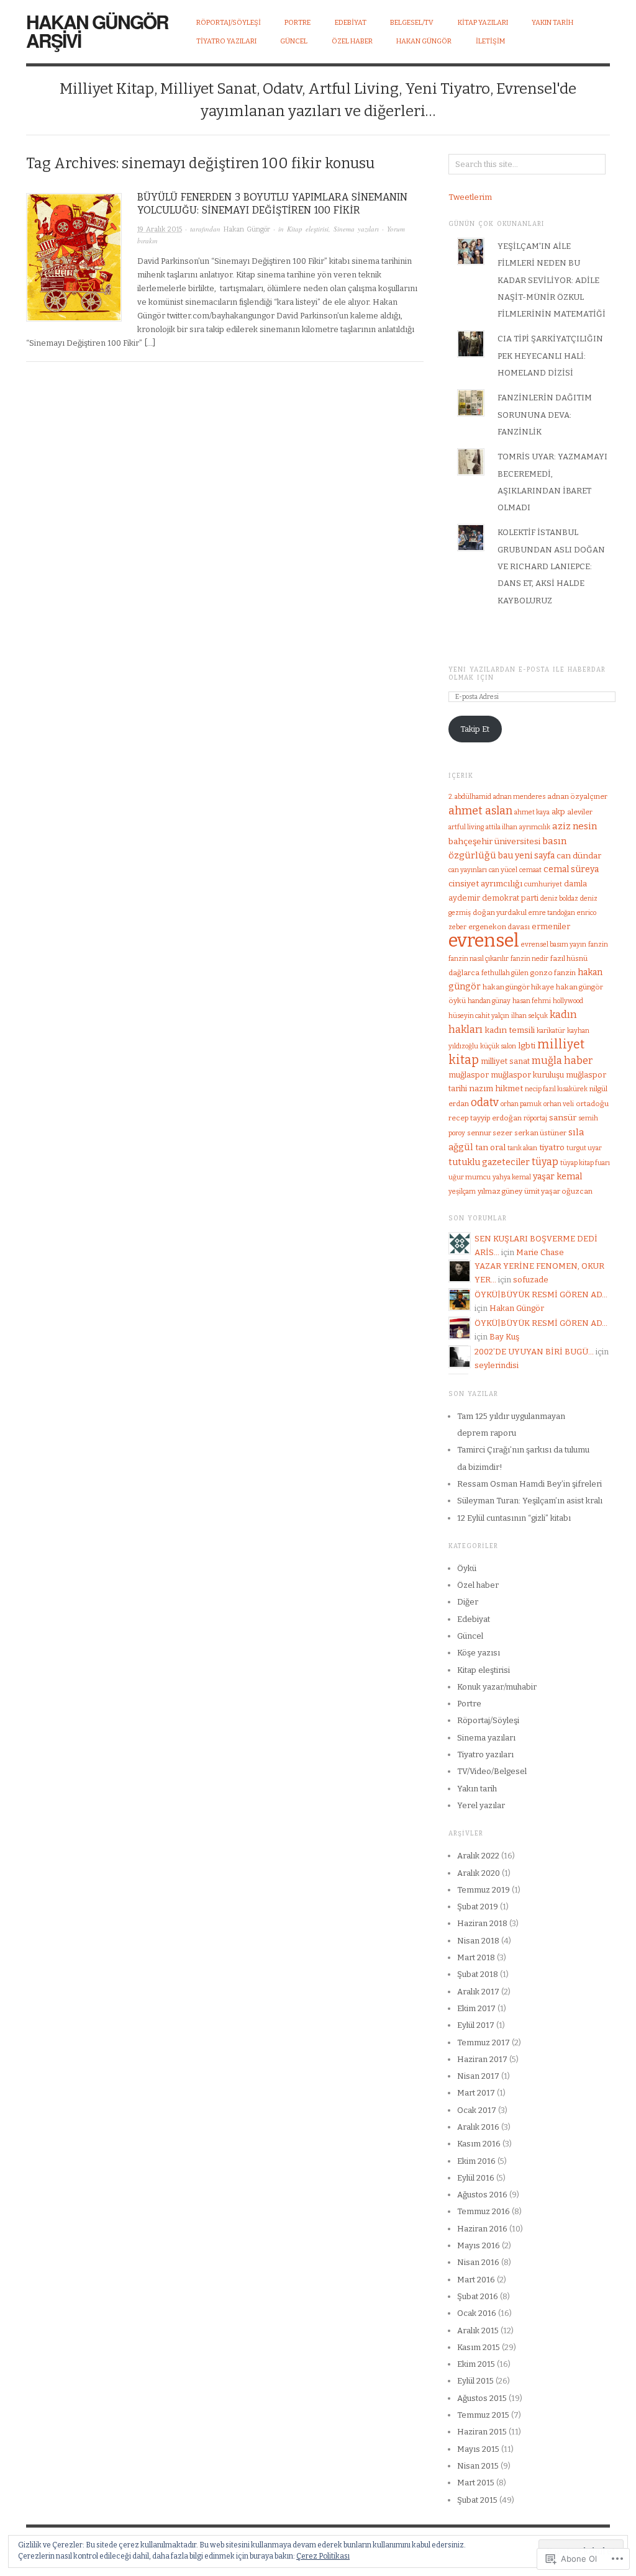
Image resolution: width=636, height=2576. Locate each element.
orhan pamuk (521, 1104)
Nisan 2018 (478, 1941)
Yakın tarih (477, 1789)
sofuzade (531, 1280)
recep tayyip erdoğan (485, 1118)
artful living (466, 827)
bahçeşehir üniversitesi (494, 841)
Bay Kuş (504, 1337)
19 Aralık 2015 (160, 229)
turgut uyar (584, 1148)
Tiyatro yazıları (485, 1754)
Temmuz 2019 (484, 1890)
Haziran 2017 (482, 2059)
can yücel (503, 870)
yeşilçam (462, 1191)
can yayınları (468, 870)
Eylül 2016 (476, 2178)
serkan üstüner (540, 1133)
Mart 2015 (476, 2483)
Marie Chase (540, 1252)
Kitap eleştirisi (308, 229)
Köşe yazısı (479, 1653)
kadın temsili (510, 1030)
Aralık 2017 (478, 1992)
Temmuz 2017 (484, 2042)
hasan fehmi (532, 1001)
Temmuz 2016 (484, 2211)
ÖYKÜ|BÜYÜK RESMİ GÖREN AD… (541, 1295)
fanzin (598, 944)
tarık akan (522, 1148)
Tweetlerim (470, 197)
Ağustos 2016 (482, 2195)
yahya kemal (512, 1177)
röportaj (535, 1118)
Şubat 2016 (478, 2296)
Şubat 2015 (477, 2500)
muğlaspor (469, 1075)
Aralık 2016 (478, 2127)
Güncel (470, 1636)
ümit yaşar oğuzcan (558, 1191)
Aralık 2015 (478, 2331)
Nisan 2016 (478, 2262)
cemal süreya (571, 869)
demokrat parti (510, 898)
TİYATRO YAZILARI (226, 41)
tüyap (545, 1162)
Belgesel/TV (412, 23)
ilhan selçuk (529, 1016)
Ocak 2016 (477, 2313)
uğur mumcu (470, 1177)
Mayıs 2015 (478, 2449)
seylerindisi (497, 1365)
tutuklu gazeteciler (489, 1162)
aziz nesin (575, 826)
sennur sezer (490, 1133)
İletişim (490, 41)
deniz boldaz (559, 898)
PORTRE (298, 23)
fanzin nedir (529, 959)
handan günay (489, 1001)
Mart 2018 (476, 1957)
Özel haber (478, 1585)
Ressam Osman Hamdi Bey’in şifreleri (529, 1484)
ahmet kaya (532, 812)
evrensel (484, 941)
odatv (485, 1103)
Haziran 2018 (482, 1923)
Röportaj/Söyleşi (229, 23)
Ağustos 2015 (482, 2398)
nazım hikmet (496, 1088)
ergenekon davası (499, 927)
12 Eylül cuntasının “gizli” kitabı (514, 1518)
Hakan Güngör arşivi (97, 31)
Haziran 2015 (482, 2432)
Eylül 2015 (475, 2381)
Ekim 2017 (476, 2008)
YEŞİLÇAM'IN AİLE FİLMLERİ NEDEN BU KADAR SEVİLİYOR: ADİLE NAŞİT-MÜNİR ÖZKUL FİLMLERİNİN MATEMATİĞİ (552, 280)
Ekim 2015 (476, 2364)
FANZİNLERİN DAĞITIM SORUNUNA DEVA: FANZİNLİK (545, 415)
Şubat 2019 (478, 1907)
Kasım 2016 (479, 2144)
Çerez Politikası (323, 2556)
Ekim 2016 (476, 2161)
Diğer (468, 1602)
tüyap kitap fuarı (585, 1163)
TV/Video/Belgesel (492, 1771)
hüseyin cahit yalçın (479, 1016)
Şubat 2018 (478, 1974)
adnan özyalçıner (577, 796)
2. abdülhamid (470, 797)
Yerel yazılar (481, 1805)
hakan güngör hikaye (518, 987)
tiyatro (552, 1147)
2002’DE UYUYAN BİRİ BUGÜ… (534, 1352)
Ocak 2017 (477, 2110)
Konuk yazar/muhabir (497, 1687)
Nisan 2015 (478, 2466)
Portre (469, 1704)
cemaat (530, 870)
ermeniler (551, 926)
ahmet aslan (480, 811)
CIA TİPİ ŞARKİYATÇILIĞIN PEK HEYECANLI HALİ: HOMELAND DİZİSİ (550, 356)
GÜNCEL (294, 41)
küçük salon (498, 1046)
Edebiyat (474, 1619)
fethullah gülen (505, 973)
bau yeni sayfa (526, 856)
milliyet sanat (505, 1061)
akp (558, 812)
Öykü (467, 1568)
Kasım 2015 (479, 2347)
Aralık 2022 (478, 1856)
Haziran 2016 (482, 2229)
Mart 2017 (476, 2093)
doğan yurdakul (500, 912)
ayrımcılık (535, 827)
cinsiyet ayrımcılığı (485, 884)
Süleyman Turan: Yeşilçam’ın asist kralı (530, 1501)
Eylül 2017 (476, 2025)
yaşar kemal (557, 1177)
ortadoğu (592, 1104)
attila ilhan (502, 827)
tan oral (490, 1147)
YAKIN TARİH (552, 23)
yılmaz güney (500, 1191)
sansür (563, 1118)
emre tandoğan (552, 913)
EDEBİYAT (351, 23)
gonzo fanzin (553, 973)
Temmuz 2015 (483, 2415)
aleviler (580, 812)
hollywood (568, 1001)
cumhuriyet (543, 884)
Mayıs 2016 (479, 2245)
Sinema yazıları (356, 229)
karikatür (551, 1031)
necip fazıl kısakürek (556, 1089)
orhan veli (559, 1104)
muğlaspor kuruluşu (527, 1075)
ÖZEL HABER (352, 41)
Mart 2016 (476, 2280)
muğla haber (562, 1061)
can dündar (579, 856)
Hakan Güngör (424, 41)
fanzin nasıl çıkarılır (479, 959)
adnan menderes (519, 797)
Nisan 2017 (478, 2076)
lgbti (527, 1046)
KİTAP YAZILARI (483, 23)
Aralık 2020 (479, 1873)
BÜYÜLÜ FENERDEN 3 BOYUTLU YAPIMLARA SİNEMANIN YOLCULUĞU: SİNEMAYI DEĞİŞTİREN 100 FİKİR (272, 204)
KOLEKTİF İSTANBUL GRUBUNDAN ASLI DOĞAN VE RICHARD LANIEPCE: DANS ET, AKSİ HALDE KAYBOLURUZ (551, 566)
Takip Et (475, 729)
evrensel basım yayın (554, 944)
